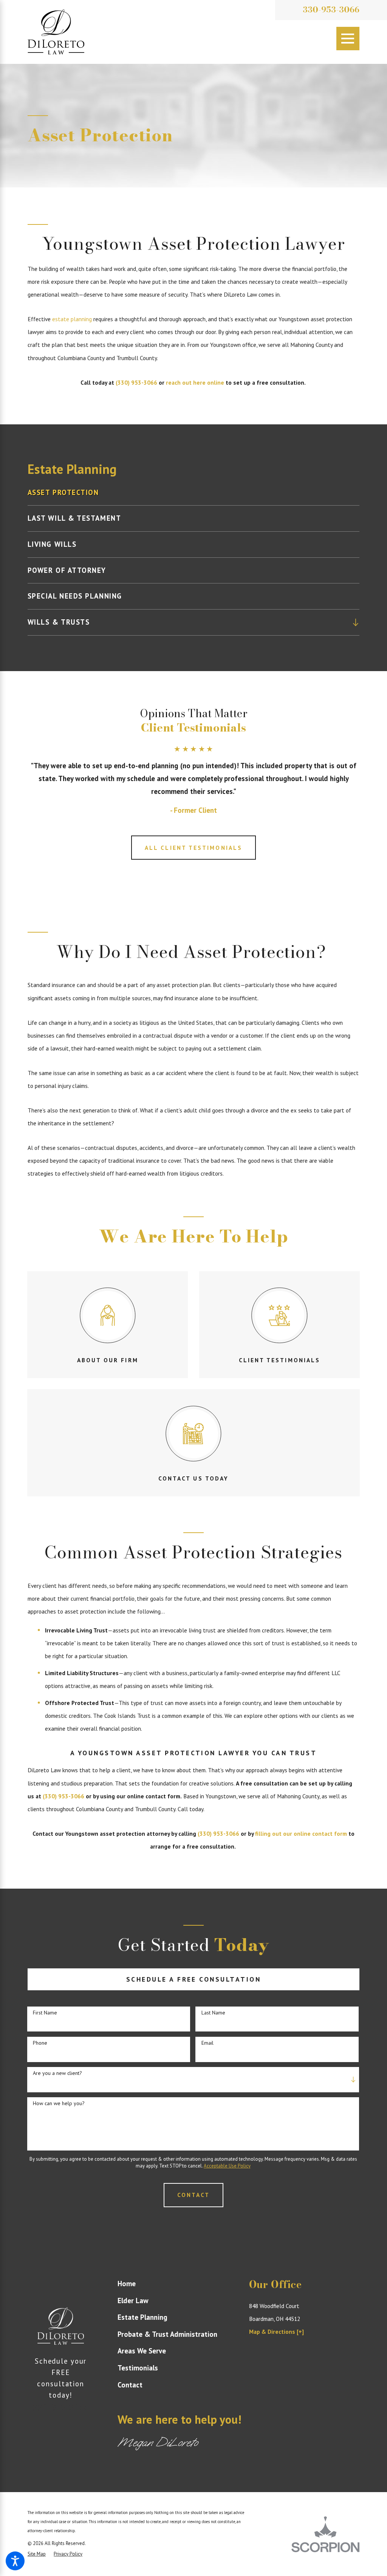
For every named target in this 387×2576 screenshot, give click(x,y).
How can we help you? (59, 2103)
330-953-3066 (331, 10)
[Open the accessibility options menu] (15, 2561)
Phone (40, 2043)
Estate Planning (142, 2317)
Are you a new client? (57, 2073)
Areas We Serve (142, 2351)
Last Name (213, 2013)
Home (127, 2284)
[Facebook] (55, 2424)
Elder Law (133, 2301)
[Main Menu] (348, 39)
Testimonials (138, 2368)
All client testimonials (193, 848)
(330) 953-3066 (136, 382)
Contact (130, 2385)
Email (207, 2043)
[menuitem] (193, 493)
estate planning (72, 319)
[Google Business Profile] (67, 2424)
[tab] (356, 622)
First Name (45, 2013)
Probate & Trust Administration (167, 2334)
